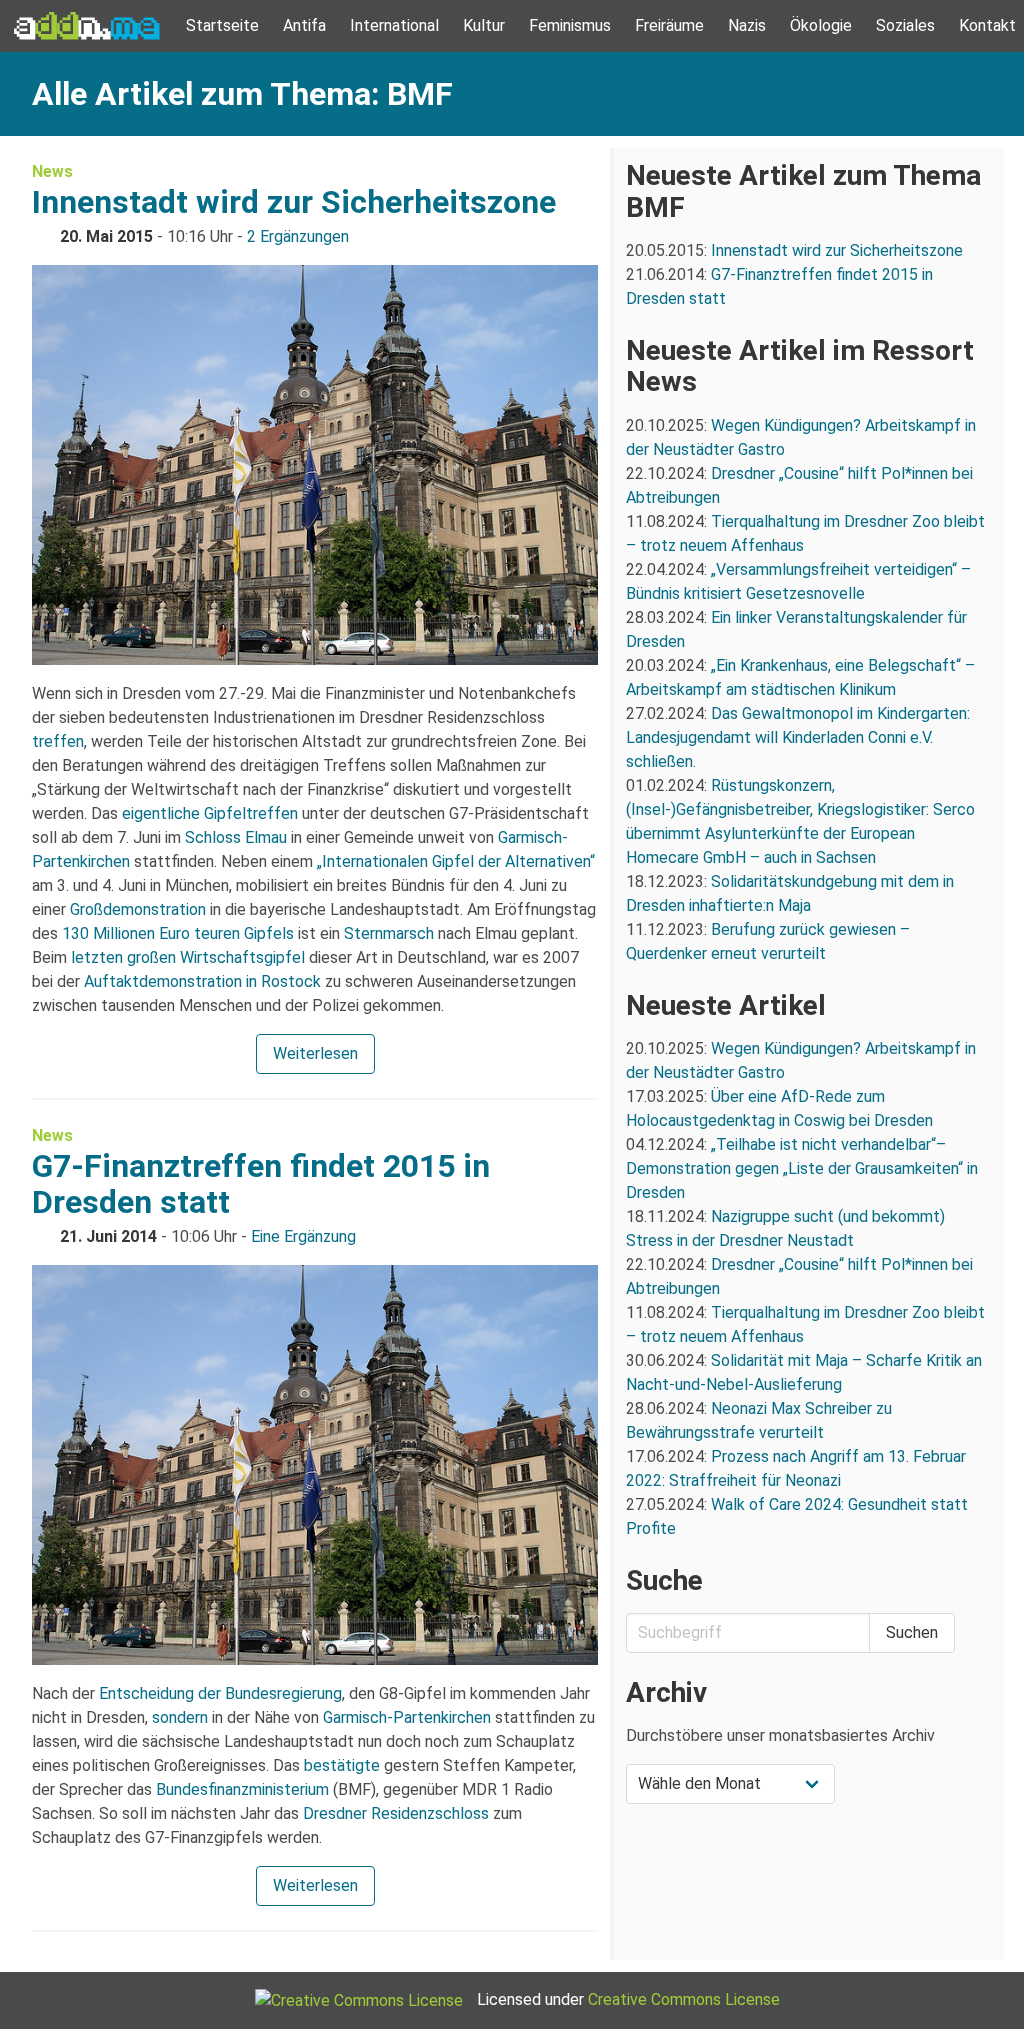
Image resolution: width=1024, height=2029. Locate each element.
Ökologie (821, 25)
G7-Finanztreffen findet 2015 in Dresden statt (261, 1184)
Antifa (304, 25)
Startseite (222, 25)
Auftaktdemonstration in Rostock (202, 981)
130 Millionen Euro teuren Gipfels (178, 933)
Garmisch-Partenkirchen (407, 1717)
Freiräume (669, 25)
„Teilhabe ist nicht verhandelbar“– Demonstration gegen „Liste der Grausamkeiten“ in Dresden (802, 1168)
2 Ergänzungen (298, 236)
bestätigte (342, 1765)
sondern (180, 1717)
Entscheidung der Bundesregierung (220, 1693)
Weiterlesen (315, 1053)
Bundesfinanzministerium (242, 1789)
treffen (58, 741)
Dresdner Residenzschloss (396, 1813)
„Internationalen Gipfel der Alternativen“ (456, 861)
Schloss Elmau (236, 837)
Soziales (905, 25)
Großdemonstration (138, 909)
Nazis (747, 25)
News (52, 171)
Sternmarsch (389, 933)
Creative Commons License (684, 1999)
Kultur (484, 25)
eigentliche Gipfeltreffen (210, 813)
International (394, 25)
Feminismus (570, 25)
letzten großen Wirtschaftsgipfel (188, 957)
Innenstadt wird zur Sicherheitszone (294, 202)
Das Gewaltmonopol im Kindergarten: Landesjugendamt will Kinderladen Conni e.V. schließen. (798, 737)
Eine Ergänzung (303, 1236)
